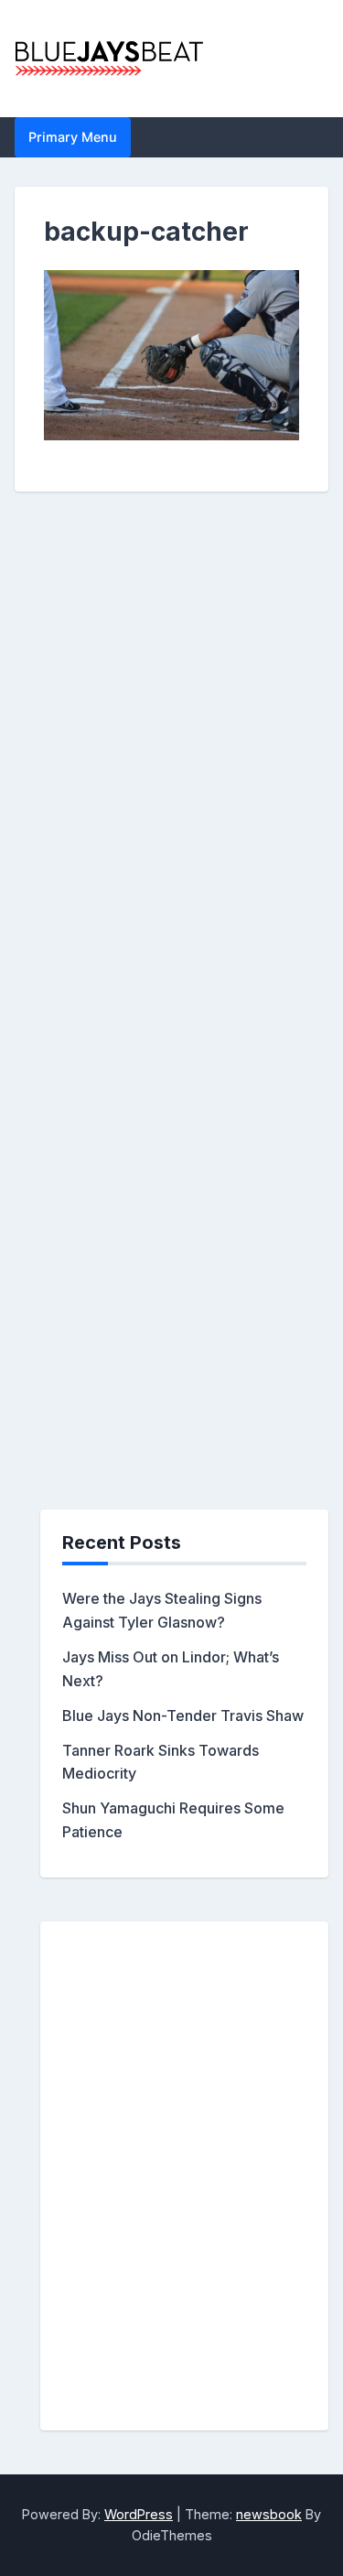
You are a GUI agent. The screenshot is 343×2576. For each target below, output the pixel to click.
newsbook (269, 2514)
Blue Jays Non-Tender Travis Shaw (183, 1716)
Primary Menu (73, 137)
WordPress (139, 2514)
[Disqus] (171, 797)
